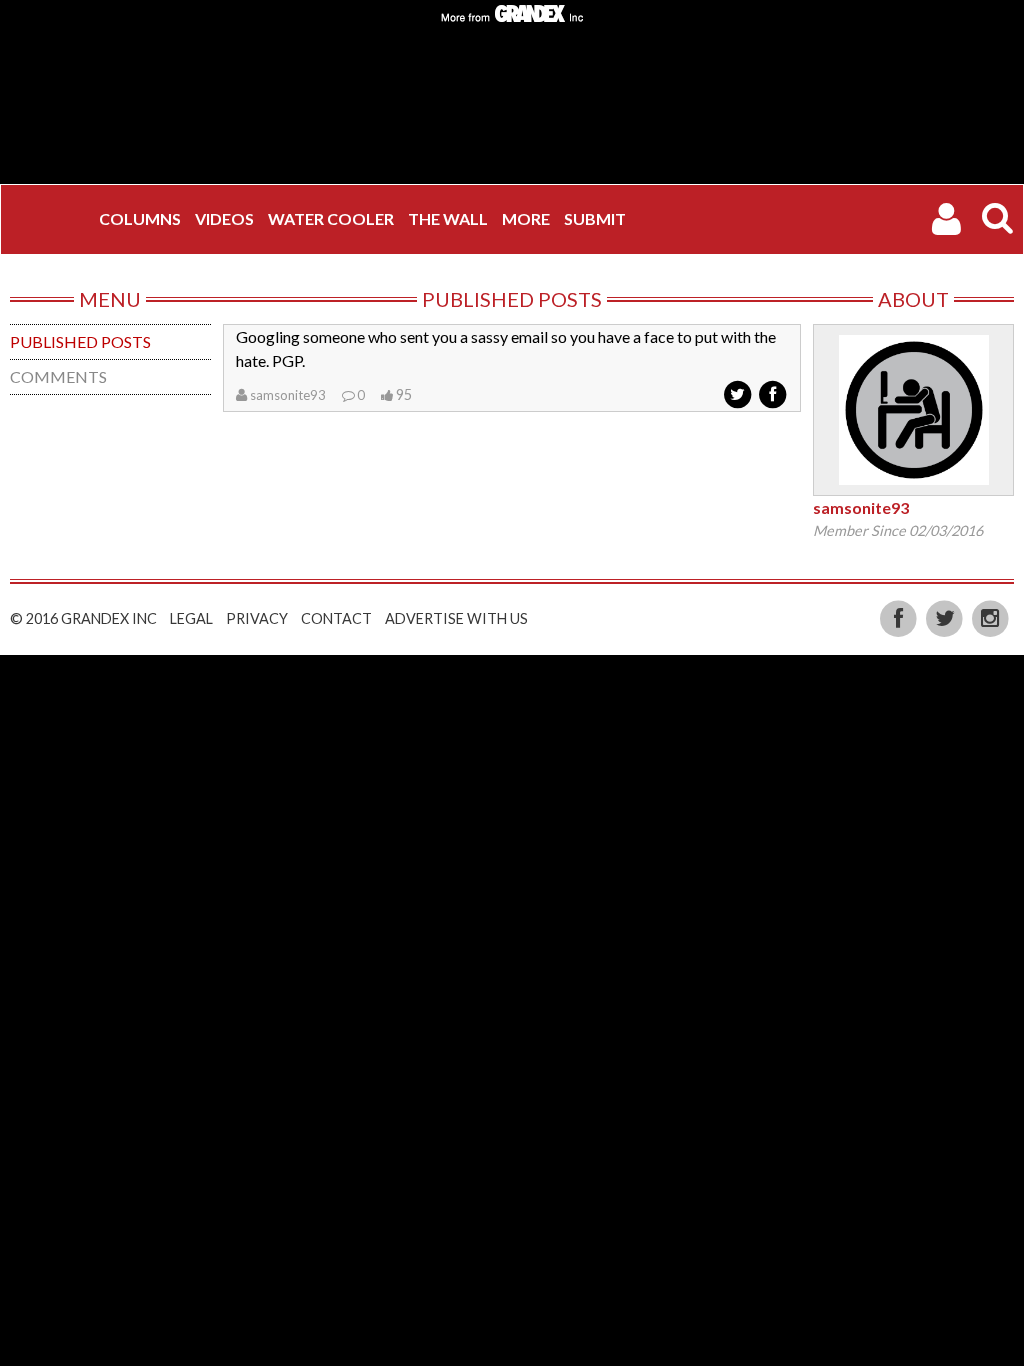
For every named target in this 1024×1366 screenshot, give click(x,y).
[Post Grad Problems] (51, 219)
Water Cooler (331, 218)
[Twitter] (946, 616)
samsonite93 (288, 395)
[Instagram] (990, 616)
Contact (336, 618)
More (526, 218)
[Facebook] (901, 616)
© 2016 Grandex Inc (83, 618)
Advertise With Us (456, 618)
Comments (58, 376)
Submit (595, 218)
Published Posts (80, 341)
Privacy (257, 618)
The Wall (448, 218)
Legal (191, 618)
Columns (140, 218)
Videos (224, 218)
